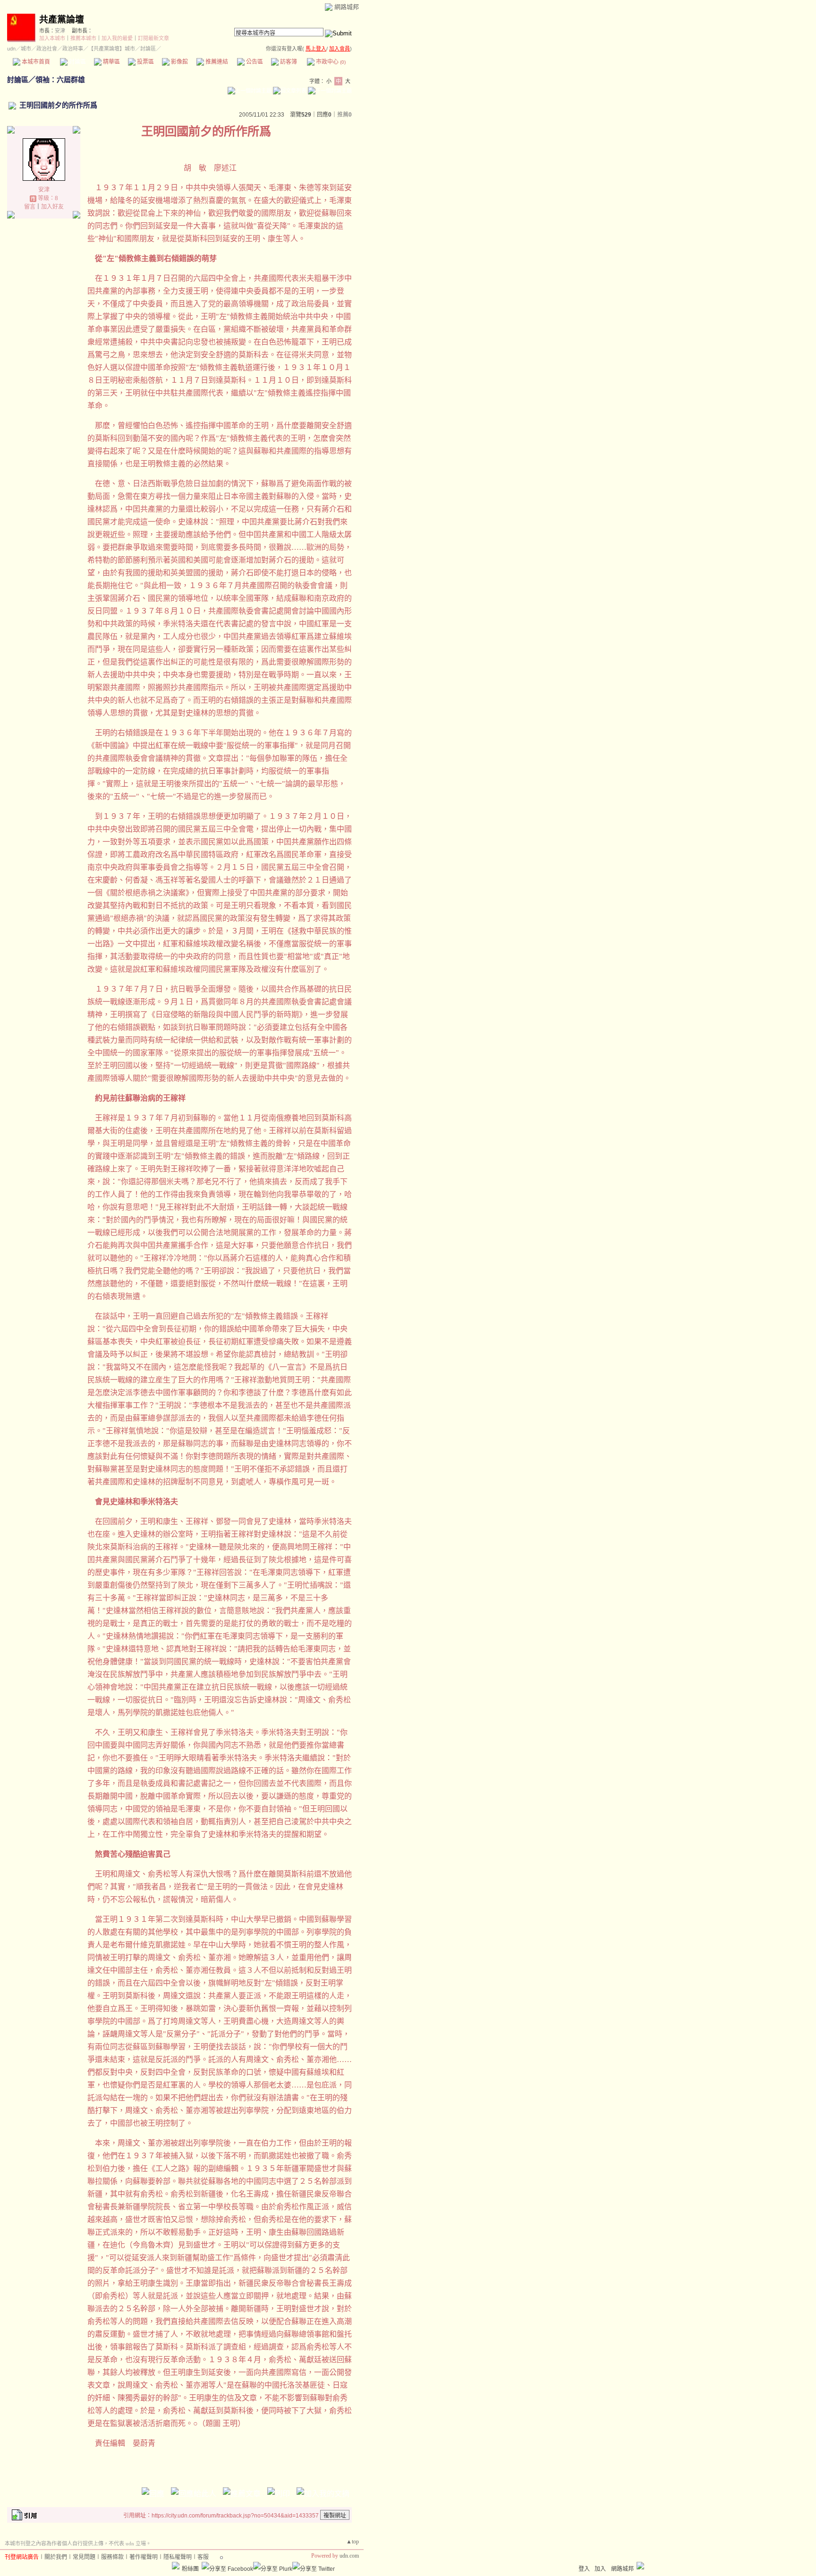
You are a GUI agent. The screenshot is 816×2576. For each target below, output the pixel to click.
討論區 (77, 62)
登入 (584, 2569)
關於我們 (56, 2557)
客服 (203, 2557)
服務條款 (112, 2557)
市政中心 (330, 62)
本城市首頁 (35, 62)
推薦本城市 (83, 38)
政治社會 (47, 49)
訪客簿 (288, 62)
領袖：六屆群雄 (60, 80)
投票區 (145, 62)
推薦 (344, 115)
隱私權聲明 (178, 2557)
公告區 (254, 62)
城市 (26, 49)
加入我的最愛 (117, 38)
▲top (353, 2542)
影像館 (179, 62)
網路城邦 (347, 7)
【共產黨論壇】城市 (112, 49)
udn (11, 49)
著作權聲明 (144, 2557)
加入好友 (52, 207)
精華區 (111, 62)
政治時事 (73, 49)
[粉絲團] (176, 2566)
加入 (600, 2569)
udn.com (349, 2556)
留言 (30, 207)
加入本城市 (52, 38)
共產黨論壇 (62, 20)
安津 (60, 31)
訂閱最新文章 (153, 38)
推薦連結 (216, 62)
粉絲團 (190, 2569)
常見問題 (84, 2557)
